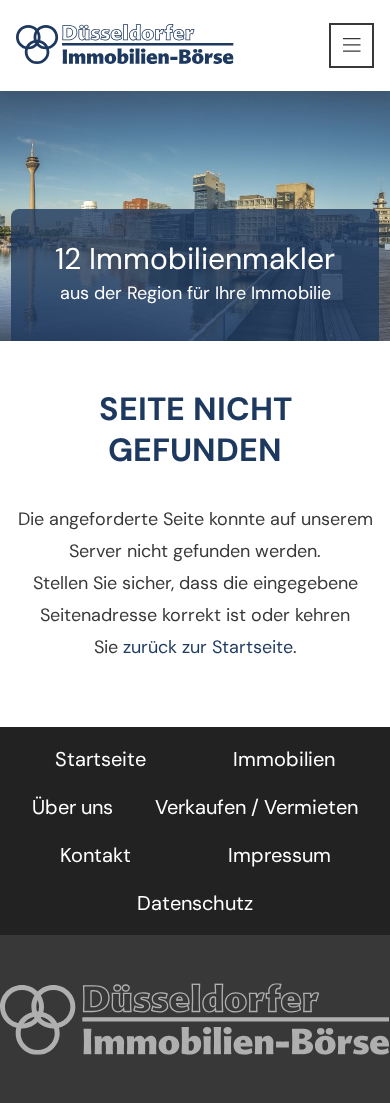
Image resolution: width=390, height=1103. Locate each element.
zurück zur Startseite (208, 647)
